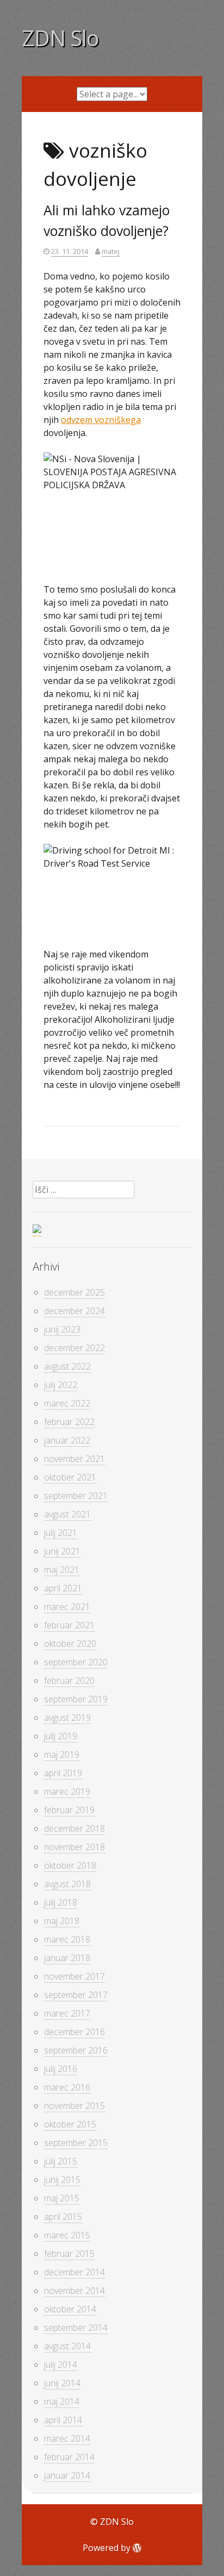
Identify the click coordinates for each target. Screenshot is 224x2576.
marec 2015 (67, 2235)
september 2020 (76, 1662)
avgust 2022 (67, 1366)
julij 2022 (61, 1385)
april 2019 (63, 1773)
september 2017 (76, 1995)
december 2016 (74, 2032)
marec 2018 (67, 1939)
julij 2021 (61, 1533)
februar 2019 (69, 1810)
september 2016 (76, 2050)
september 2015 (76, 2143)
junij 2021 (62, 1551)
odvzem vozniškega (101, 420)
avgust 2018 (67, 1884)
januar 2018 (67, 1958)
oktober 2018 (70, 1865)
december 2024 (74, 1311)
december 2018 (74, 1828)
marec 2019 (67, 1791)
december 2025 (74, 1292)
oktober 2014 (70, 2309)
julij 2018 (61, 1902)
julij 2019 (61, 1736)
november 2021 (74, 1459)
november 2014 (74, 2291)
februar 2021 (69, 1625)
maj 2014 (62, 2401)
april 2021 (63, 1588)
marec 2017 (67, 2013)
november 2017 (74, 1976)
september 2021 (76, 1496)
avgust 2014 (67, 2346)
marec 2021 (67, 1607)
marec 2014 (67, 2438)
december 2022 (74, 1348)
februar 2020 (69, 1681)
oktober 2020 (70, 1644)
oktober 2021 (70, 1477)
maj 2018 (62, 1921)
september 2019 (76, 1699)
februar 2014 (69, 2457)
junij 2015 (62, 2180)
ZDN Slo (60, 38)
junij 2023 (62, 1329)
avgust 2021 (67, 1514)
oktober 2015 (70, 2124)
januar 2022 (67, 1440)
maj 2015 (62, 2198)
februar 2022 (69, 1422)
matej (111, 251)
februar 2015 (69, 2254)
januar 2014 (67, 2475)
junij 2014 (62, 2383)
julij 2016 (61, 2069)
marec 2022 (67, 1403)
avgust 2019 (67, 1718)
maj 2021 (62, 1570)
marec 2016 (67, 2087)
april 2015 (63, 2217)
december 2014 (74, 2272)
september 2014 (76, 2328)
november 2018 (74, 1847)
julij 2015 (61, 2161)
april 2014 (63, 2420)
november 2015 (74, 2106)
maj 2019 (62, 1754)
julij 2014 (61, 2365)
